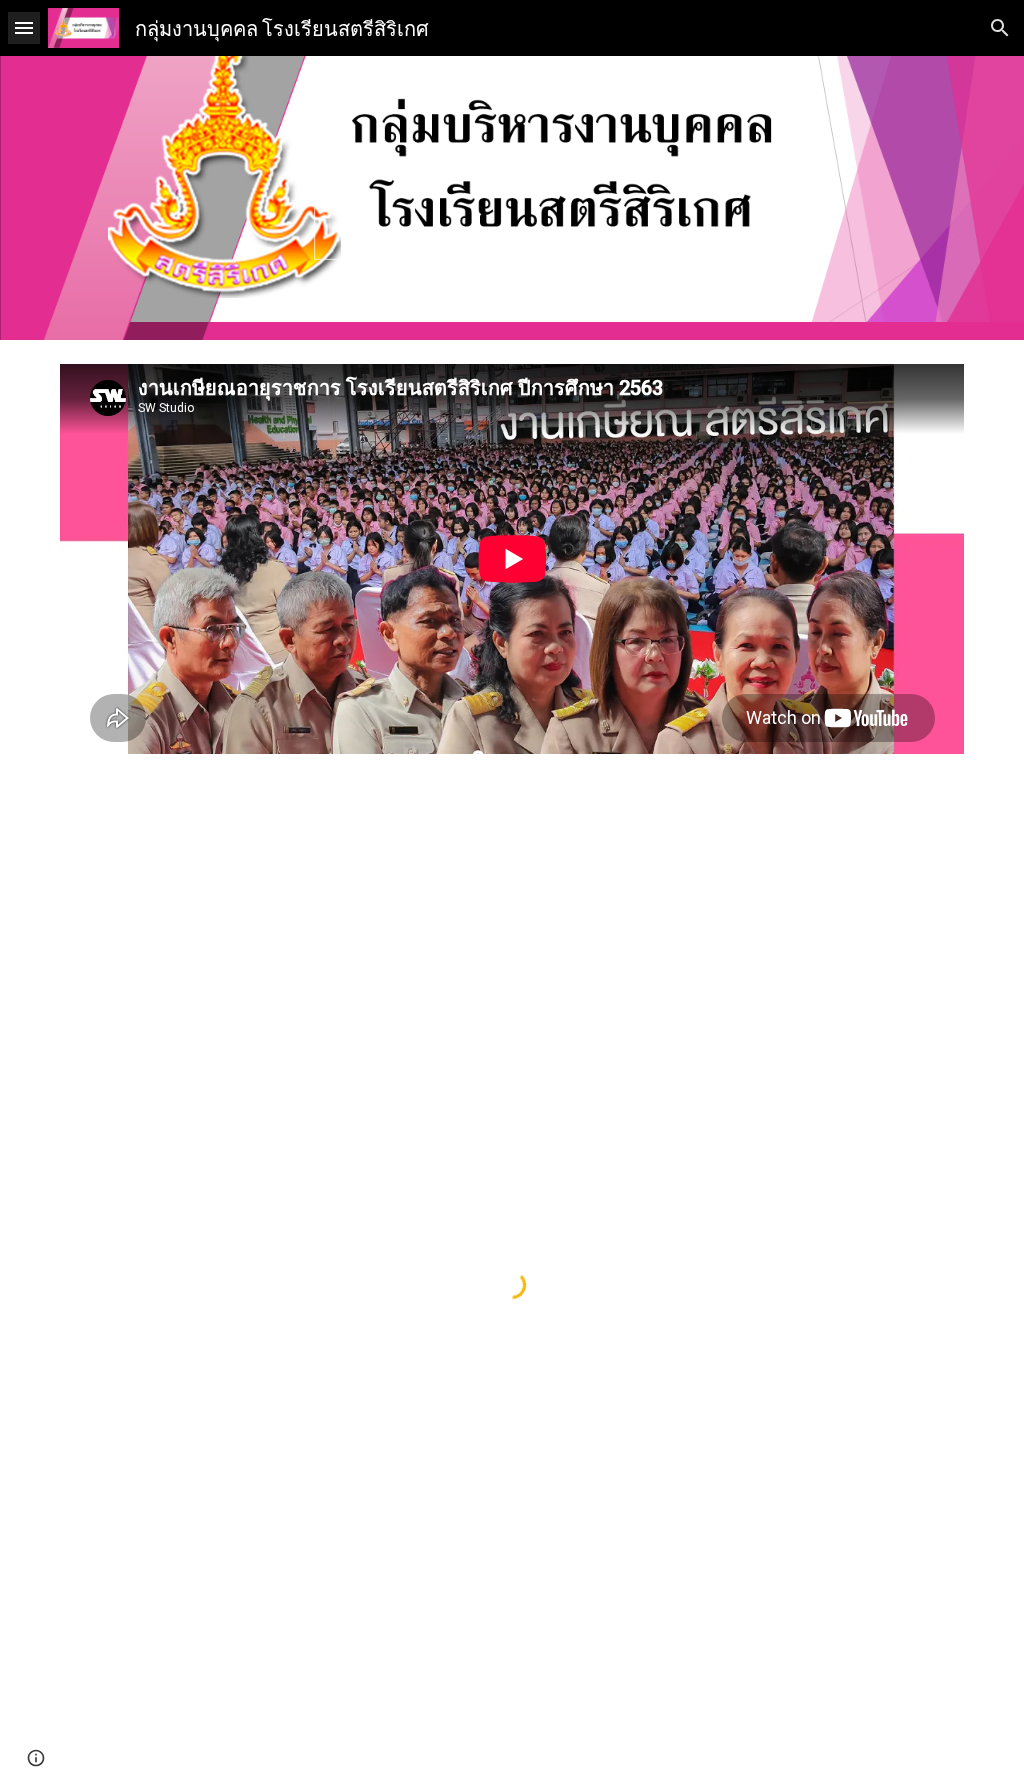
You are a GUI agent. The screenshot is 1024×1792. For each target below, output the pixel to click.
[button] (24, 27)
